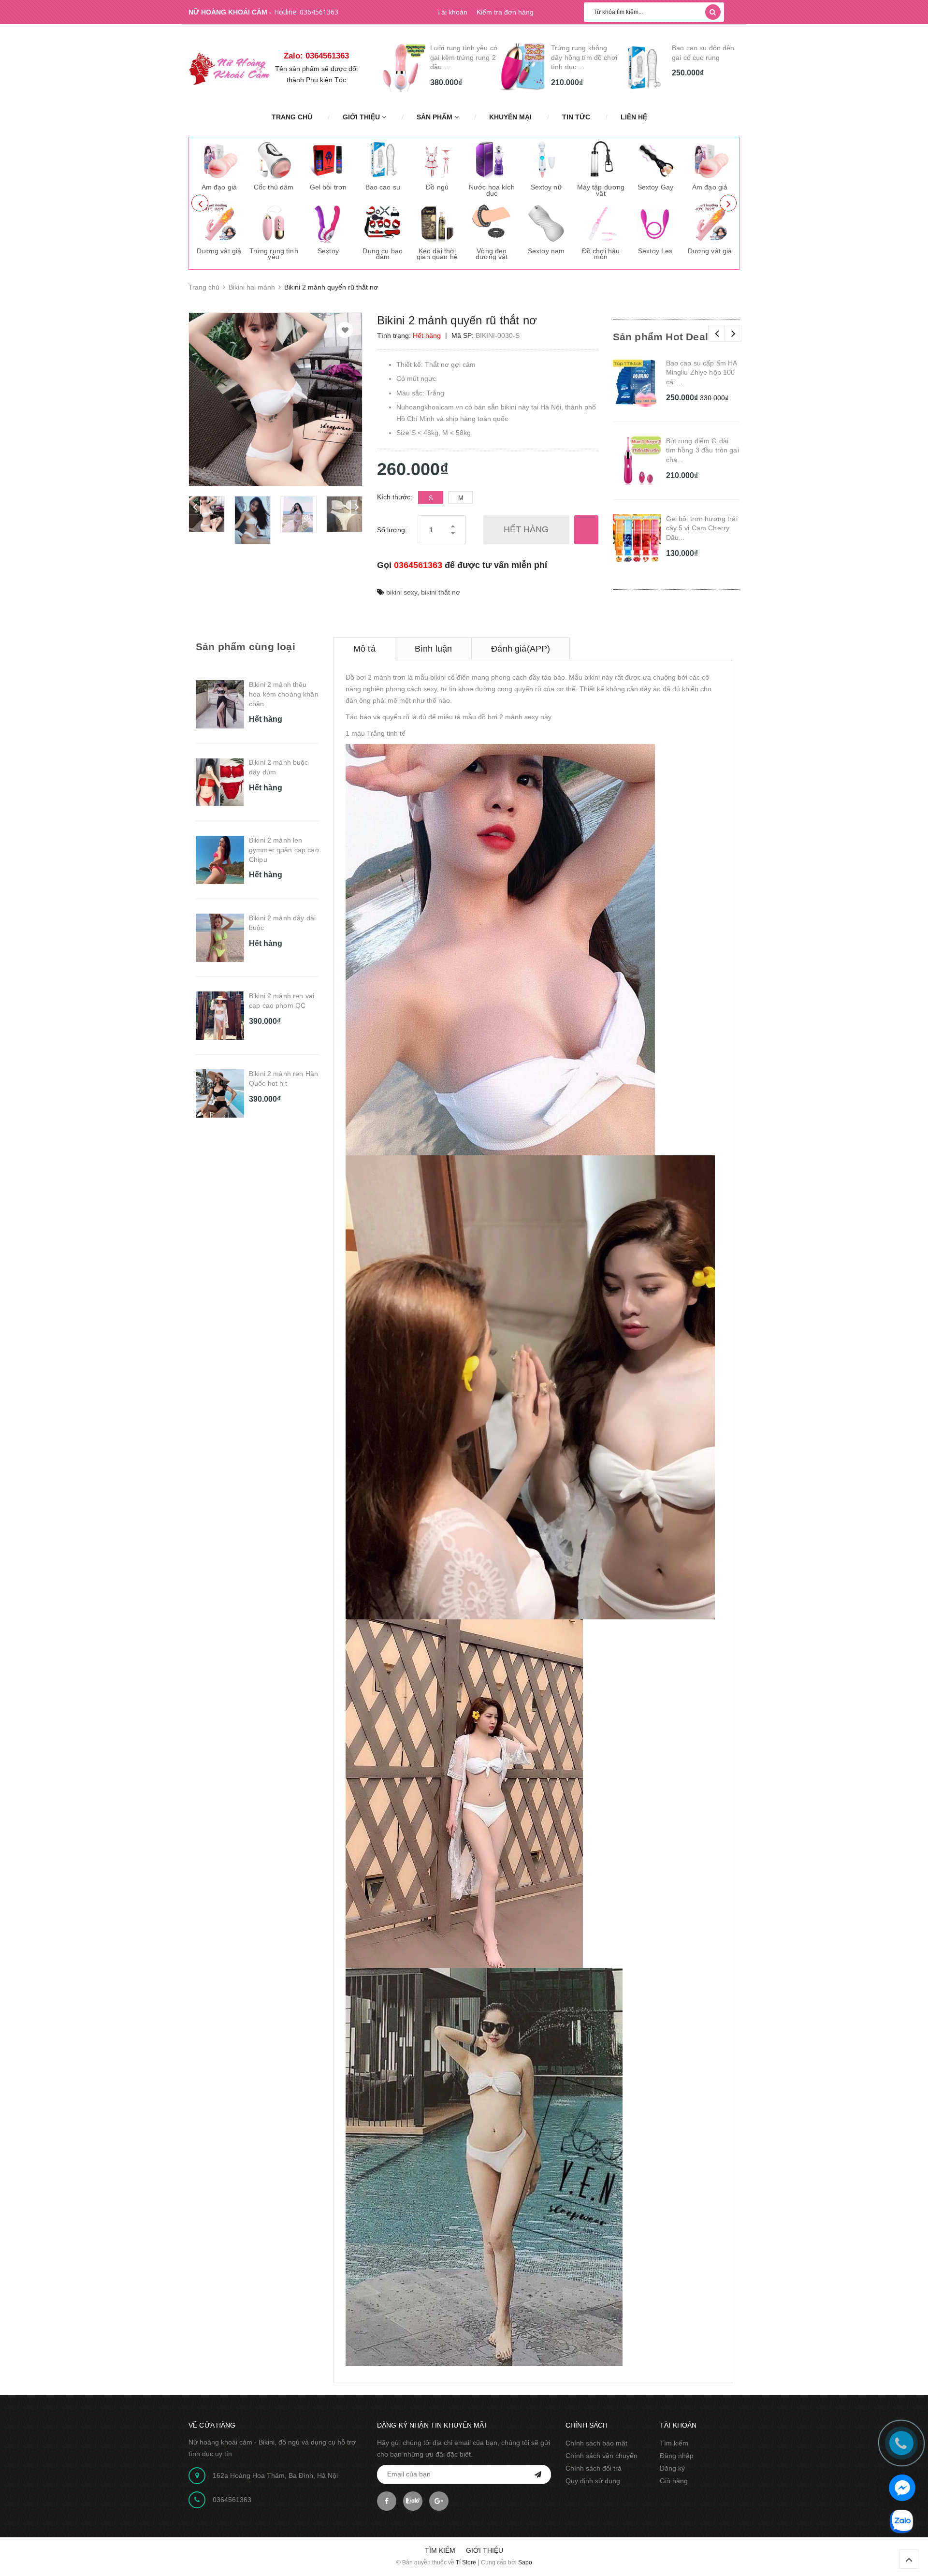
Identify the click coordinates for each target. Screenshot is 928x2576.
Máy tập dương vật (601, 190)
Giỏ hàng (674, 2481)
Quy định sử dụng (593, 2481)
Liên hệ (634, 117)
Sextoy (328, 251)
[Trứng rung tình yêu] (274, 223)
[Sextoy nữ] (546, 160)
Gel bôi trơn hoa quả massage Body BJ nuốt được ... (704, 57)
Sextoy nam (546, 251)
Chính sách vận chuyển (602, 2456)
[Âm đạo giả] (219, 160)
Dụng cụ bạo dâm (383, 254)
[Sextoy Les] (655, 223)
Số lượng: (392, 530)
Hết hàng (526, 529)
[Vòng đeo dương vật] (492, 223)
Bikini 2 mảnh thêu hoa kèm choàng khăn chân (284, 694)
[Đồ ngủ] (437, 160)
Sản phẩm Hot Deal (661, 337)
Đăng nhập (677, 2456)
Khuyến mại (510, 117)
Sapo (525, 2562)
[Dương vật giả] (219, 223)
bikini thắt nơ (441, 592)
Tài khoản (452, 12)
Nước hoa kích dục (492, 190)
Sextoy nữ (546, 187)
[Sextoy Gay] (655, 160)
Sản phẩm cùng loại (246, 647)
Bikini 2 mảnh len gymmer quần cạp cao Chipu (284, 850)
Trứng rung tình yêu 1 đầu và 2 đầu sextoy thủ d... (582, 57)
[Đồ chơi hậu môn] (601, 223)
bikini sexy (402, 592)
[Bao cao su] (383, 160)
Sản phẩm (435, 117)
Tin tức (576, 117)
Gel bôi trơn (328, 187)
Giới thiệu (362, 117)
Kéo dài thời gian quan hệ (437, 254)
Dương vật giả (219, 251)
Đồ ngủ (437, 187)
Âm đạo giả (219, 187)
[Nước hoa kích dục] (492, 160)
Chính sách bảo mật (596, 2443)
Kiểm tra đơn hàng (505, 12)
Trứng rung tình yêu (274, 254)
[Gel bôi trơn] (328, 160)
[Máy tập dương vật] (601, 160)
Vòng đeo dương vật (492, 254)
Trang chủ (292, 117)
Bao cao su (383, 187)
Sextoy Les (655, 251)
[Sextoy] (328, 223)
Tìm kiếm (674, 2443)
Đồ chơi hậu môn (601, 254)
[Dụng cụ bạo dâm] (383, 223)
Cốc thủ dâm (274, 187)
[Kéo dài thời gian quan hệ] (437, 223)
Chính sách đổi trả (594, 2468)
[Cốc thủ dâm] (274, 160)
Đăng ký (672, 2468)
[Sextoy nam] (546, 223)
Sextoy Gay (655, 187)
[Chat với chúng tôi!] (902, 2488)
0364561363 (319, 12)
